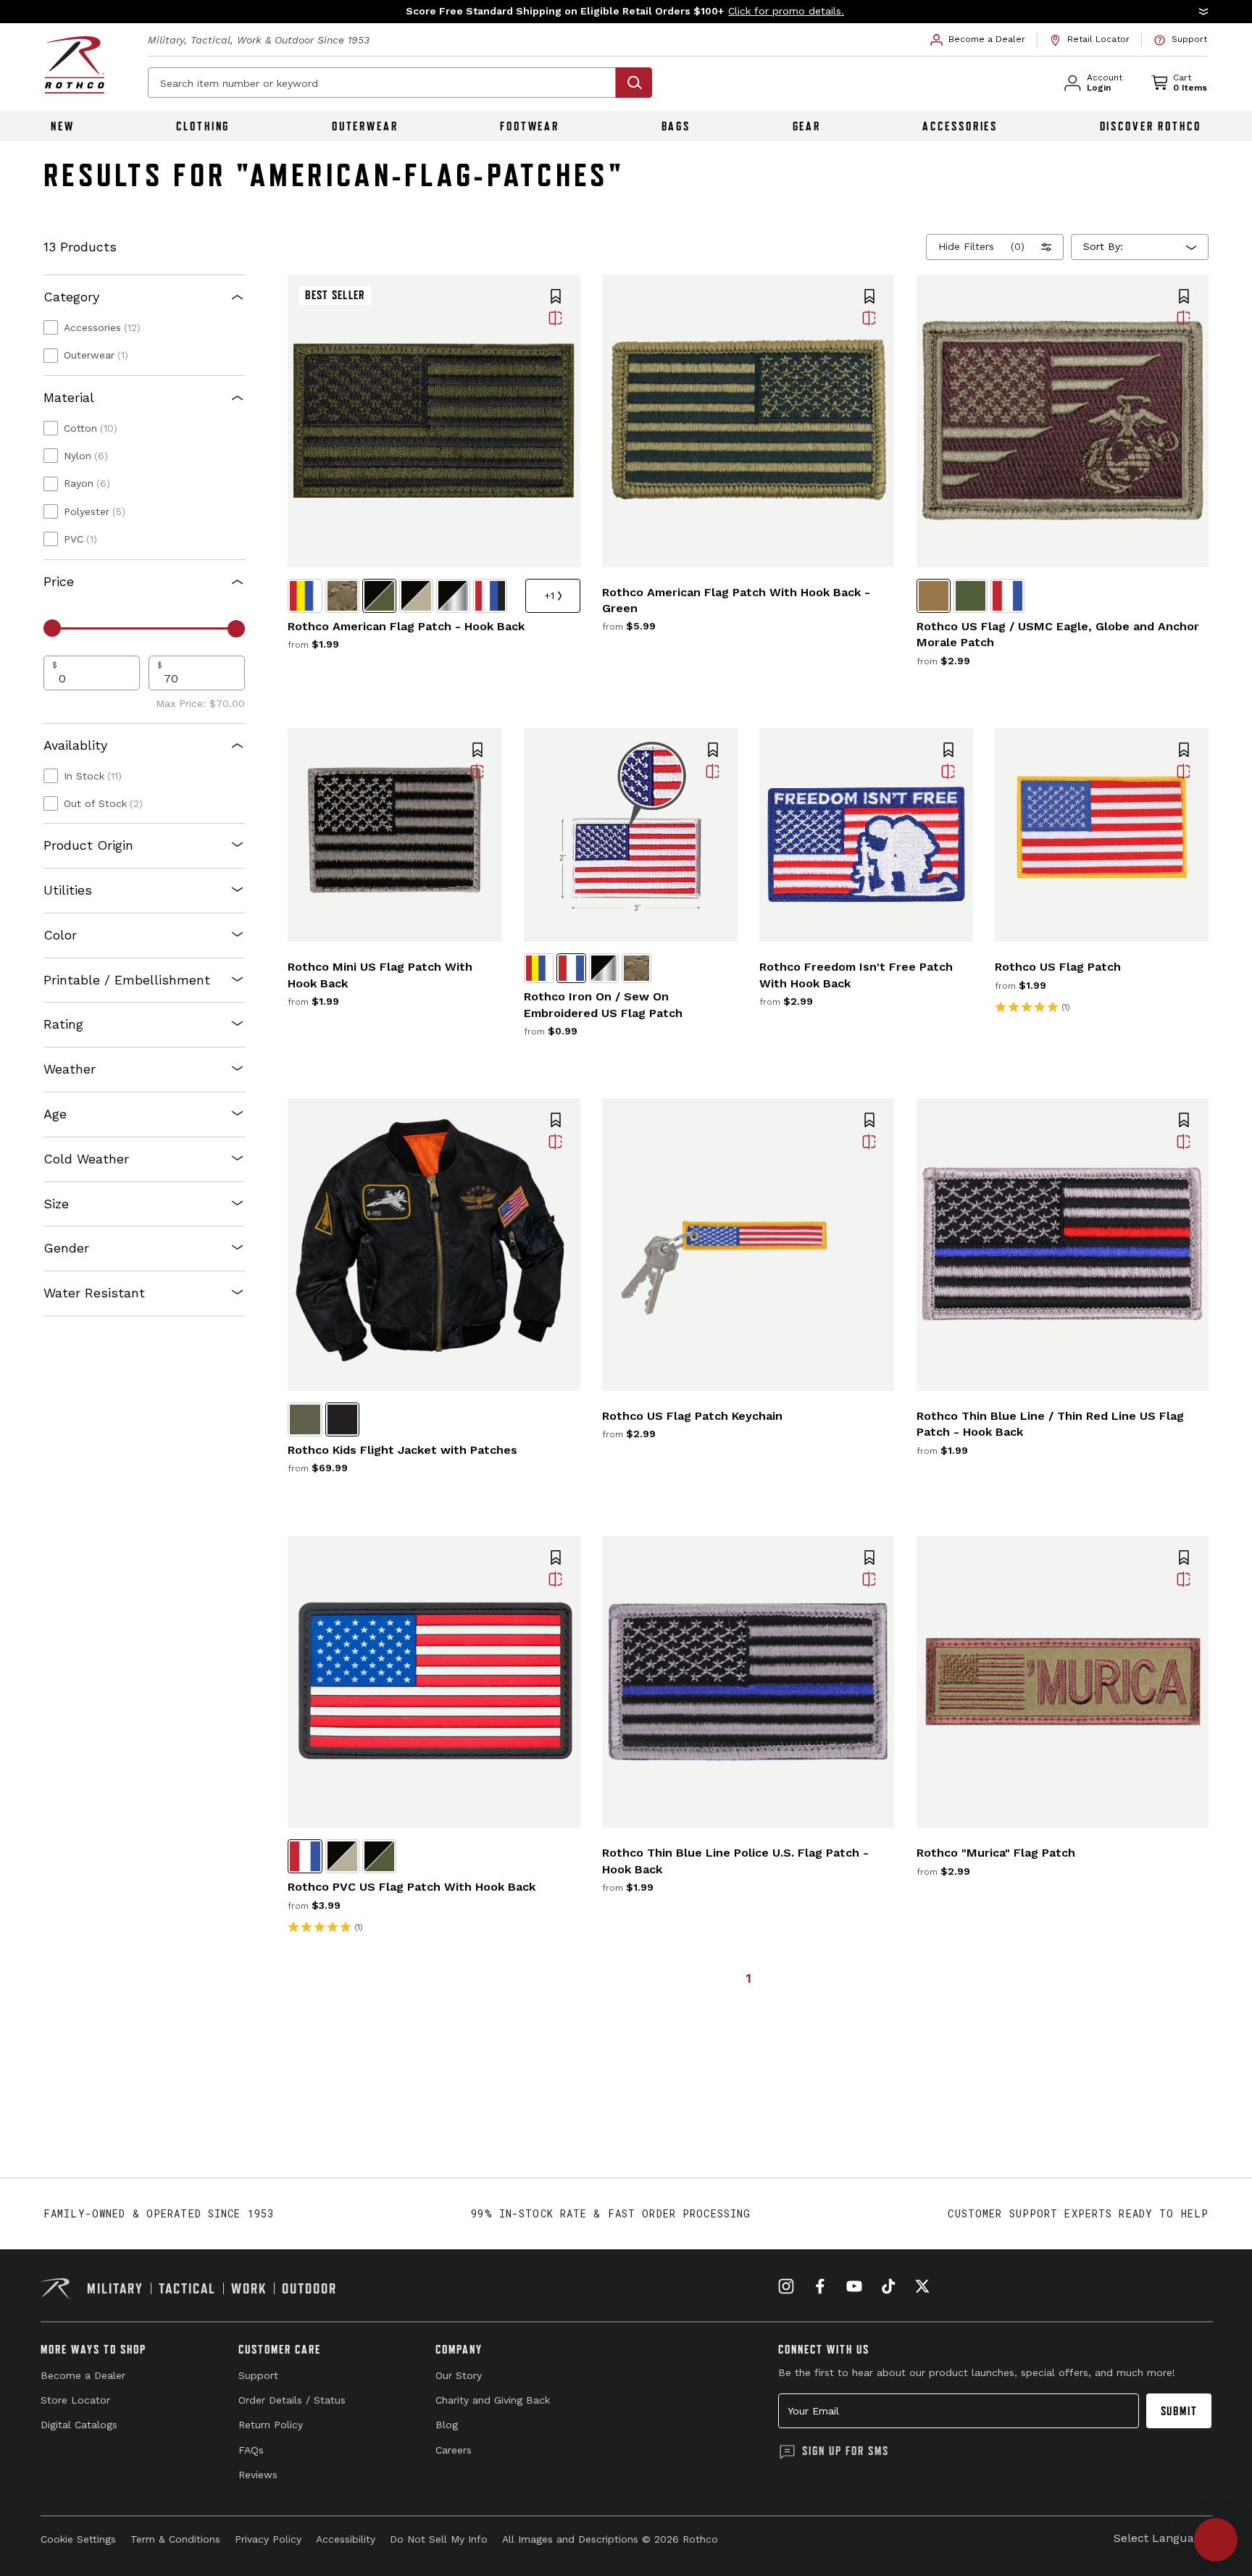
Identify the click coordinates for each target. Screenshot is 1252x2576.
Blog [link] (447, 2425)
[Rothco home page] (75, 65)
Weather (70, 1069)
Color (60, 935)
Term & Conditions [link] (175, 2539)
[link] (978, 40)
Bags (676, 126)
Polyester (95, 511)
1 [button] (748, 1978)
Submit (1179, 2411)
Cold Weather (86, 1159)
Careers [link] (454, 2450)
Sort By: (1103, 246)
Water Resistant (94, 1293)
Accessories (960, 126)
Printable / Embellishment (127, 980)
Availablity (75, 745)
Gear (807, 126)
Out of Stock (103, 803)
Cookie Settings (78, 2539)
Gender (66, 1248)
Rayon (87, 483)
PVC (80, 539)
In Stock (93, 776)
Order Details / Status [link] (292, 2400)
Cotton (91, 428)
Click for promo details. (786, 11)
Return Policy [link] (271, 2425)
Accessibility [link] (346, 2539)
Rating (63, 1024)
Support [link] (258, 2375)
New (63, 126)
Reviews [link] (258, 2475)
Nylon (86, 456)
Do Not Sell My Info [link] (439, 2539)
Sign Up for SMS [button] (846, 2451)
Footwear (530, 126)
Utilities (68, 890)
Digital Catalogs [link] (79, 2425)
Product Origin (88, 845)
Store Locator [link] (75, 2400)
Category (71, 297)
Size (56, 1204)
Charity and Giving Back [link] (493, 2400)
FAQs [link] (251, 2450)
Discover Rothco (1151, 126)
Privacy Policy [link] (268, 2539)
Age (55, 1114)
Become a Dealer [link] (83, 2375)
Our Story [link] (459, 2375)
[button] (626, 12)
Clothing (203, 126)
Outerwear (365, 126)
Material (69, 397)
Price (59, 581)
